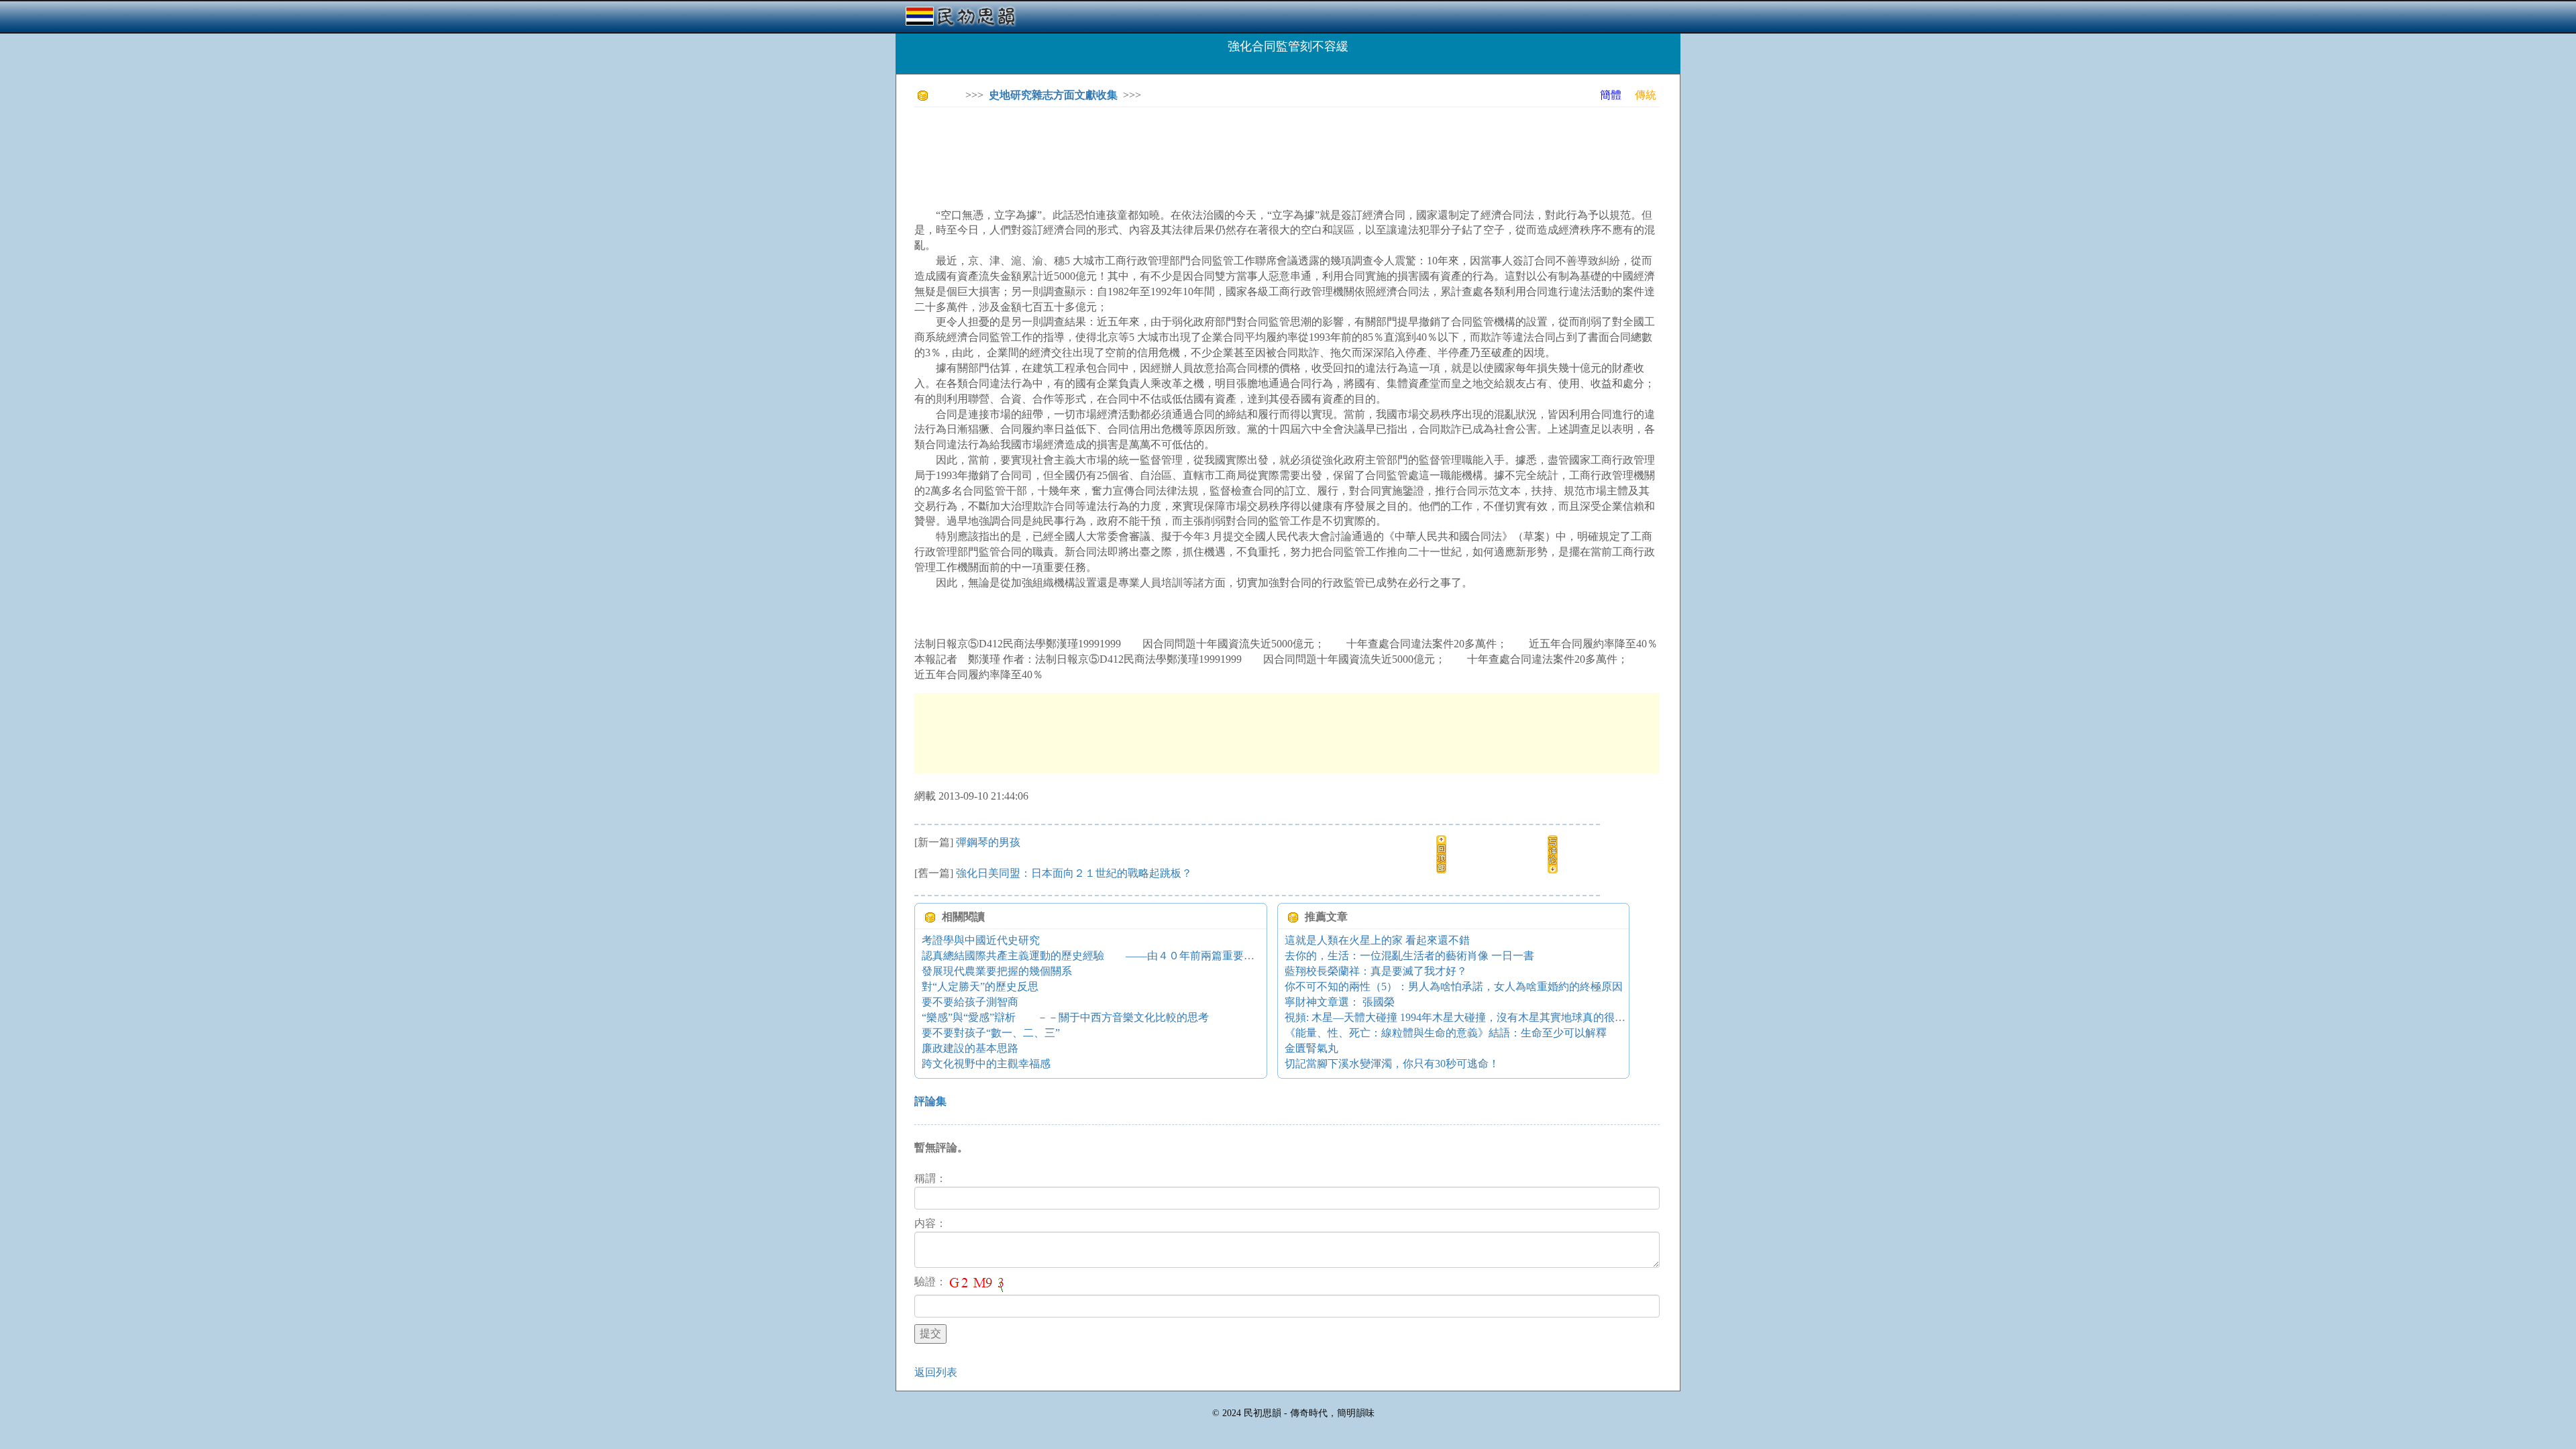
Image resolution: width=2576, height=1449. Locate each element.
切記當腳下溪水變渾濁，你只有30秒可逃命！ (1392, 1064)
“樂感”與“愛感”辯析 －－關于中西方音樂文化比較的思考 (1065, 1017)
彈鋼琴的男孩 (988, 842)
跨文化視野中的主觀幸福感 (986, 1064)
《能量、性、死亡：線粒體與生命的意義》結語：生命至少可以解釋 (1446, 1033)
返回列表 (936, 1372)
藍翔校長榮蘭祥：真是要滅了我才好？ (1376, 971)
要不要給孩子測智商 (970, 1002)
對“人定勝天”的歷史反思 (980, 986)
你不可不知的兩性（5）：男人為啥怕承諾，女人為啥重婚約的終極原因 (1454, 986)
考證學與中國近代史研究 (981, 940)
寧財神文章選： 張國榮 (1340, 1002)
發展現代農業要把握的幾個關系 (997, 971)
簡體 (1611, 95)
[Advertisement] (1159, 148)
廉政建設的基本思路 (970, 1048)
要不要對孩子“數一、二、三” (991, 1033)
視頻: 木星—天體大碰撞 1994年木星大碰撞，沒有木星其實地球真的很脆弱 (1460, 1017)
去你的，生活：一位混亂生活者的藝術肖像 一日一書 (1409, 956)
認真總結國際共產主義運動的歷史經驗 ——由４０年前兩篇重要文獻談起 (1104, 956)
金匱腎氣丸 (1311, 1048)
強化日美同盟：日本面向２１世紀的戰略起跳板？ (1074, 873)
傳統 (1646, 95)
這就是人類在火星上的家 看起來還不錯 (1377, 940)
